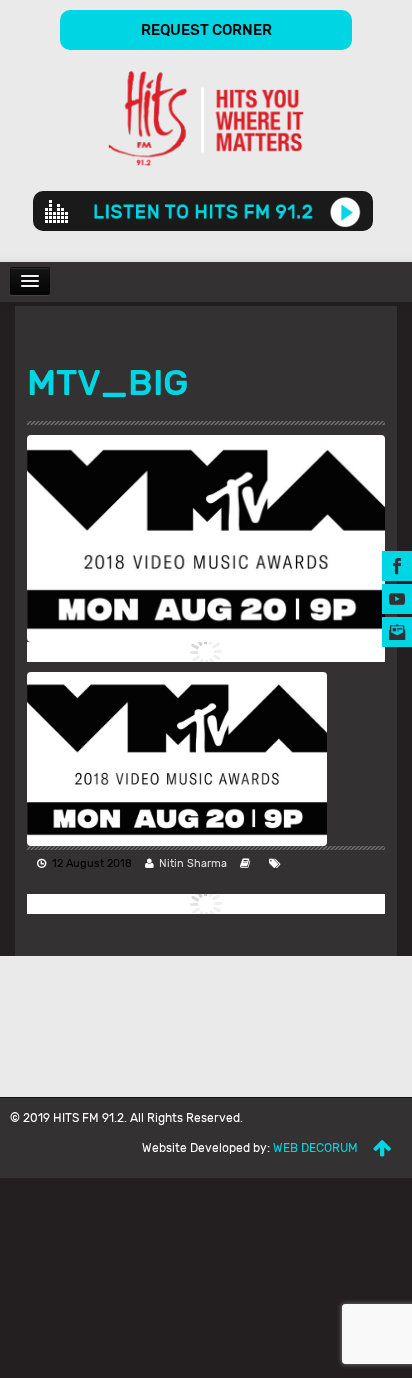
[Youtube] (397, 598)
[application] (203, 211)
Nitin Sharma (193, 863)
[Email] (397, 631)
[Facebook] (397, 565)
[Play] (345, 211)
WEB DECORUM (315, 1148)
